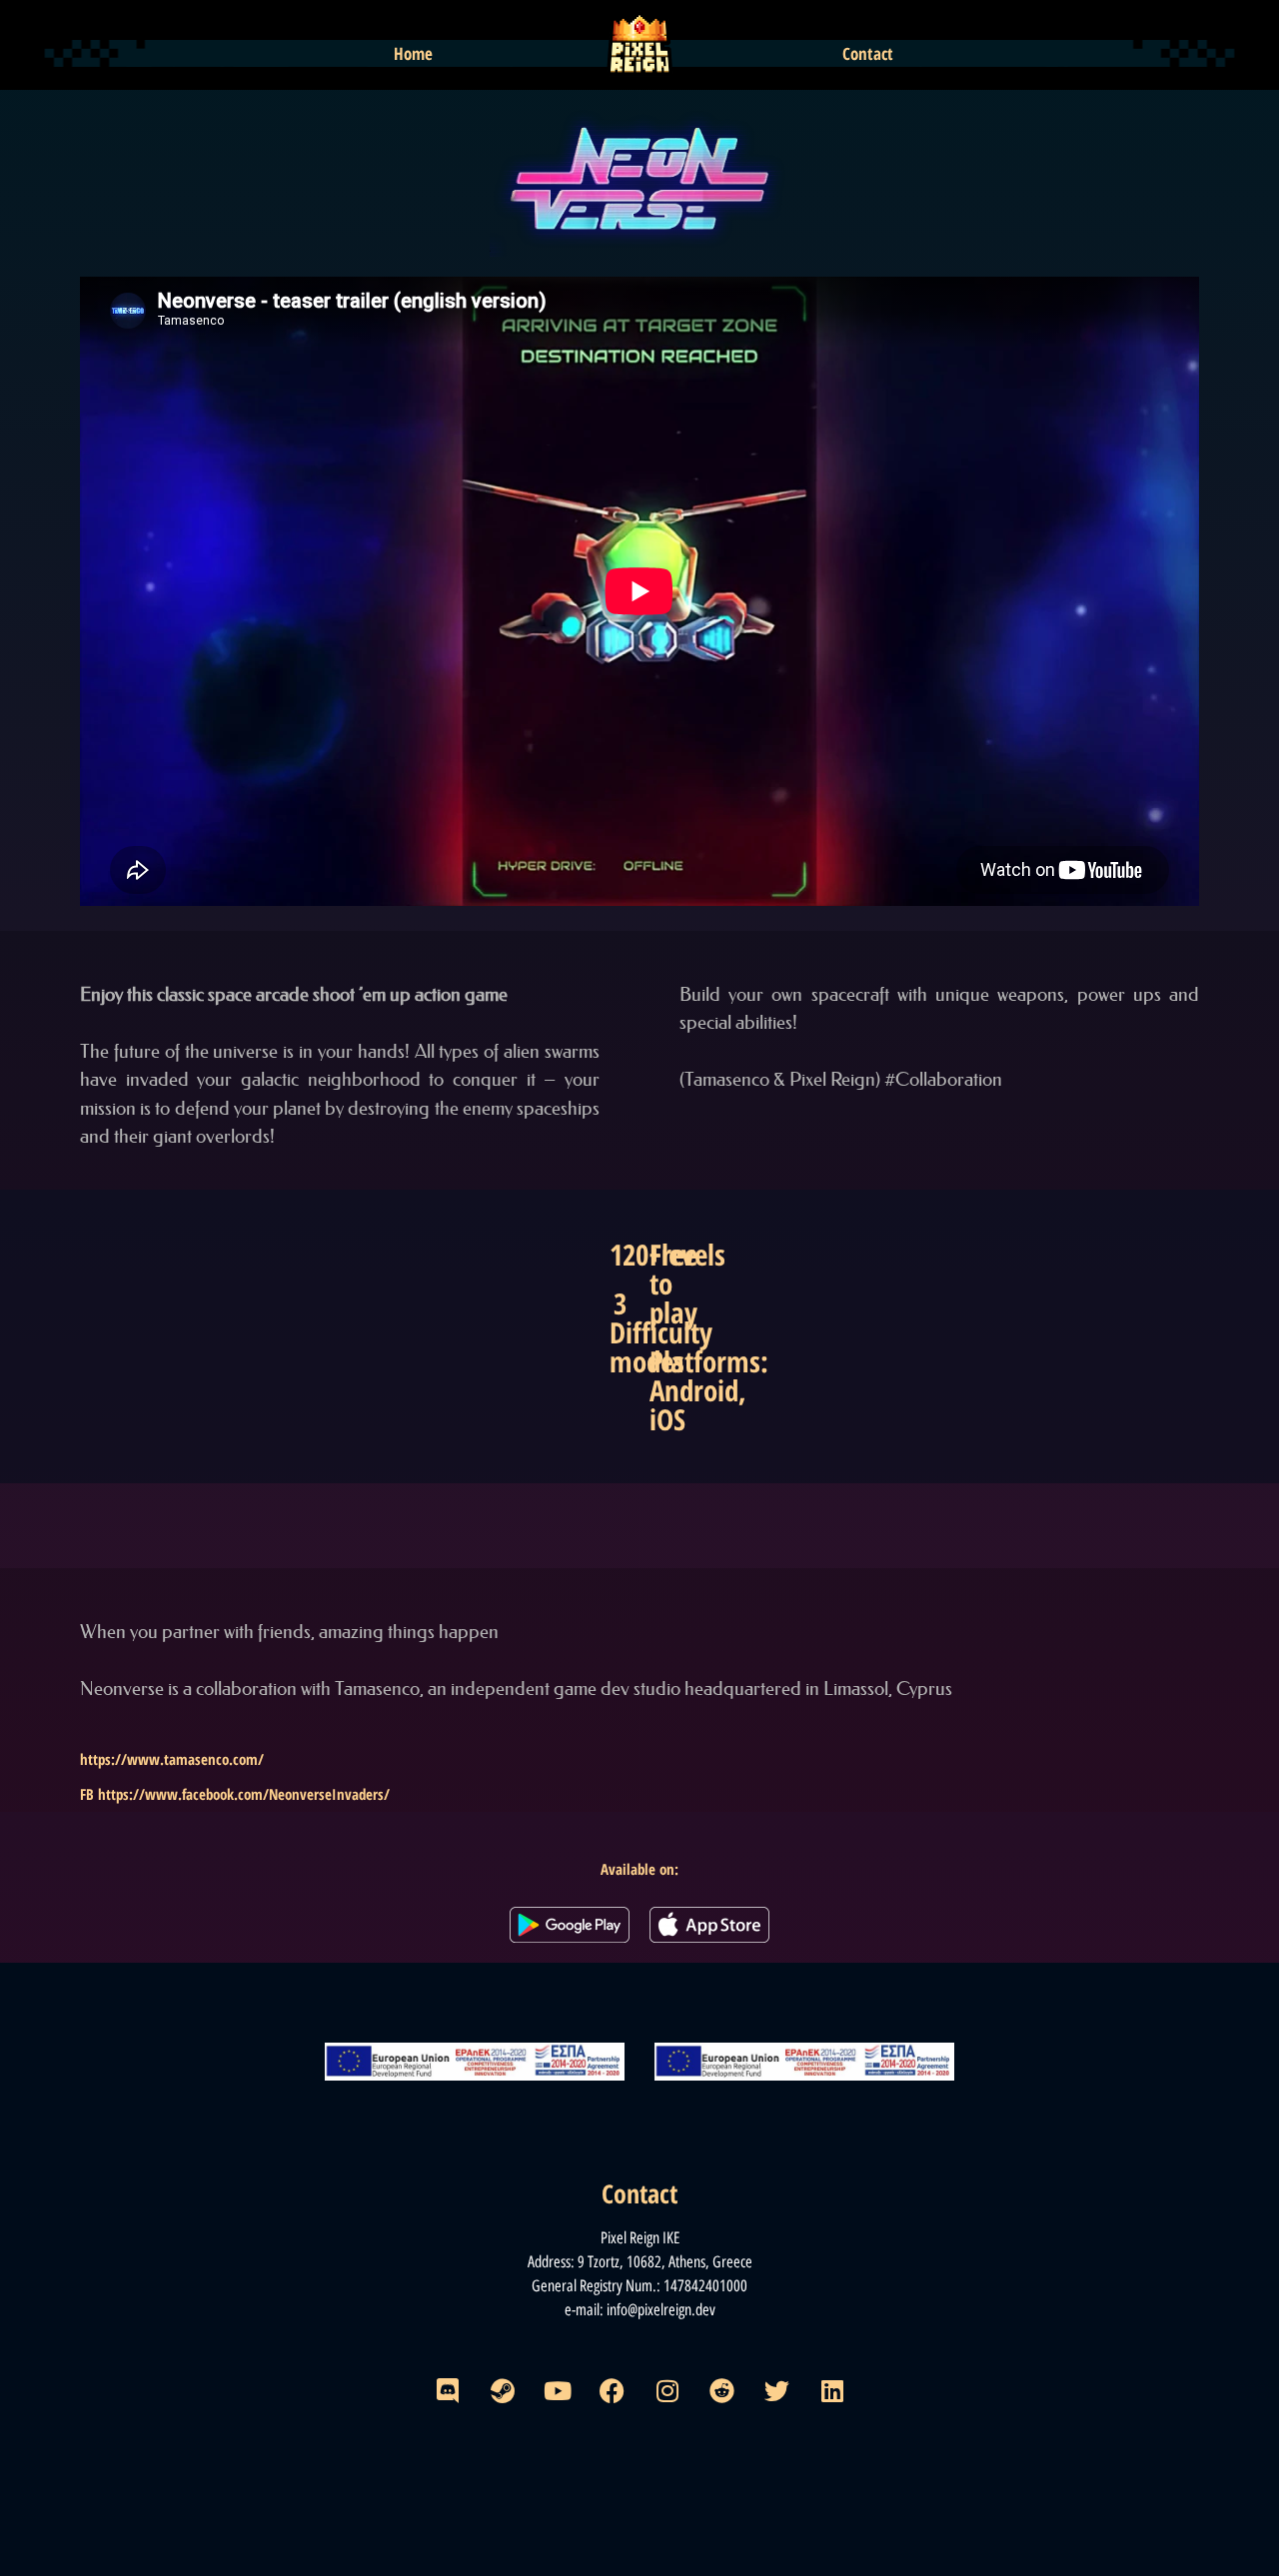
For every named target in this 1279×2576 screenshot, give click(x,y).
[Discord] (448, 2391)
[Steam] (503, 2391)
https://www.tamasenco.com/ (172, 1759)
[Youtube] (558, 2391)
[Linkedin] (832, 2391)
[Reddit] (722, 2391)
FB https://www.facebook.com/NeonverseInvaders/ (235, 1794)
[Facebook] (613, 2391)
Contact (868, 53)
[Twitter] (777, 2391)
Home (413, 53)
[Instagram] (667, 2391)
